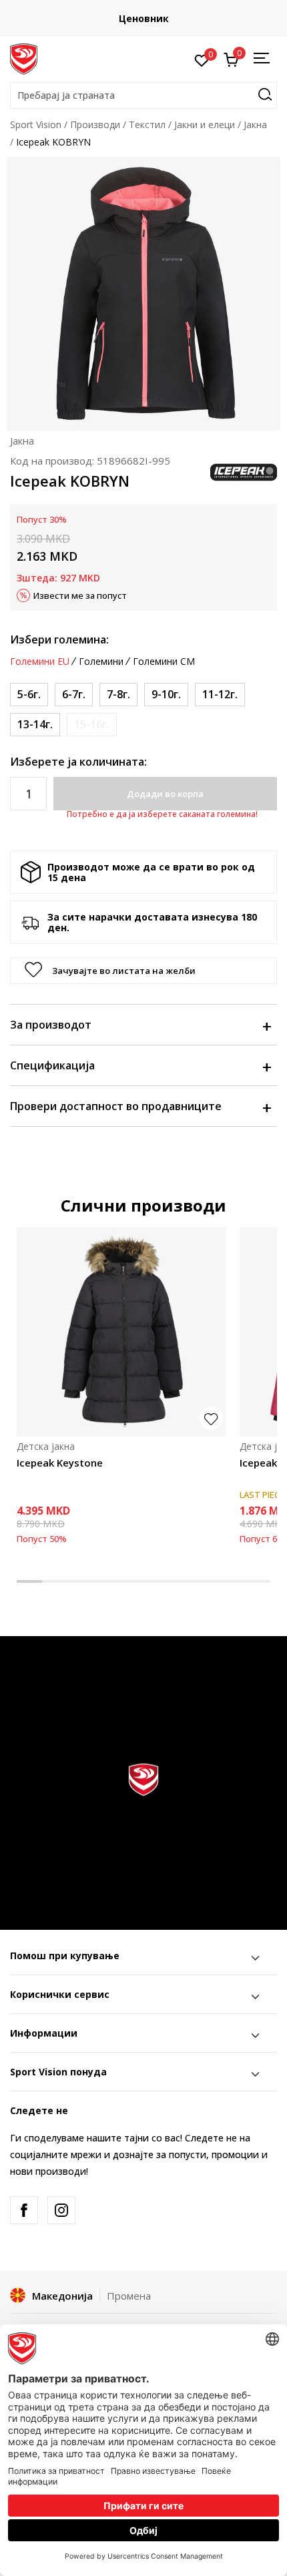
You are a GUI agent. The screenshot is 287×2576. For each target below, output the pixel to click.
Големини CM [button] (164, 662)
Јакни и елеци (205, 124)
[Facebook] (24, 2210)
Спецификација (52, 1065)
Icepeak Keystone (60, 1463)
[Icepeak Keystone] (121, 1332)
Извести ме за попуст (80, 595)
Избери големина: (59, 639)
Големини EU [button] (40, 662)
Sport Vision (36, 124)
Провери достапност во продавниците (116, 1106)
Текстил (147, 124)
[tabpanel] (121, 1395)
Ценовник (144, 18)
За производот (51, 1025)
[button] (143, 95)
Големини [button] (101, 662)
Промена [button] (129, 2296)
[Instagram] (61, 2210)
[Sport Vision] (24, 58)
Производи (95, 124)
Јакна (255, 124)
